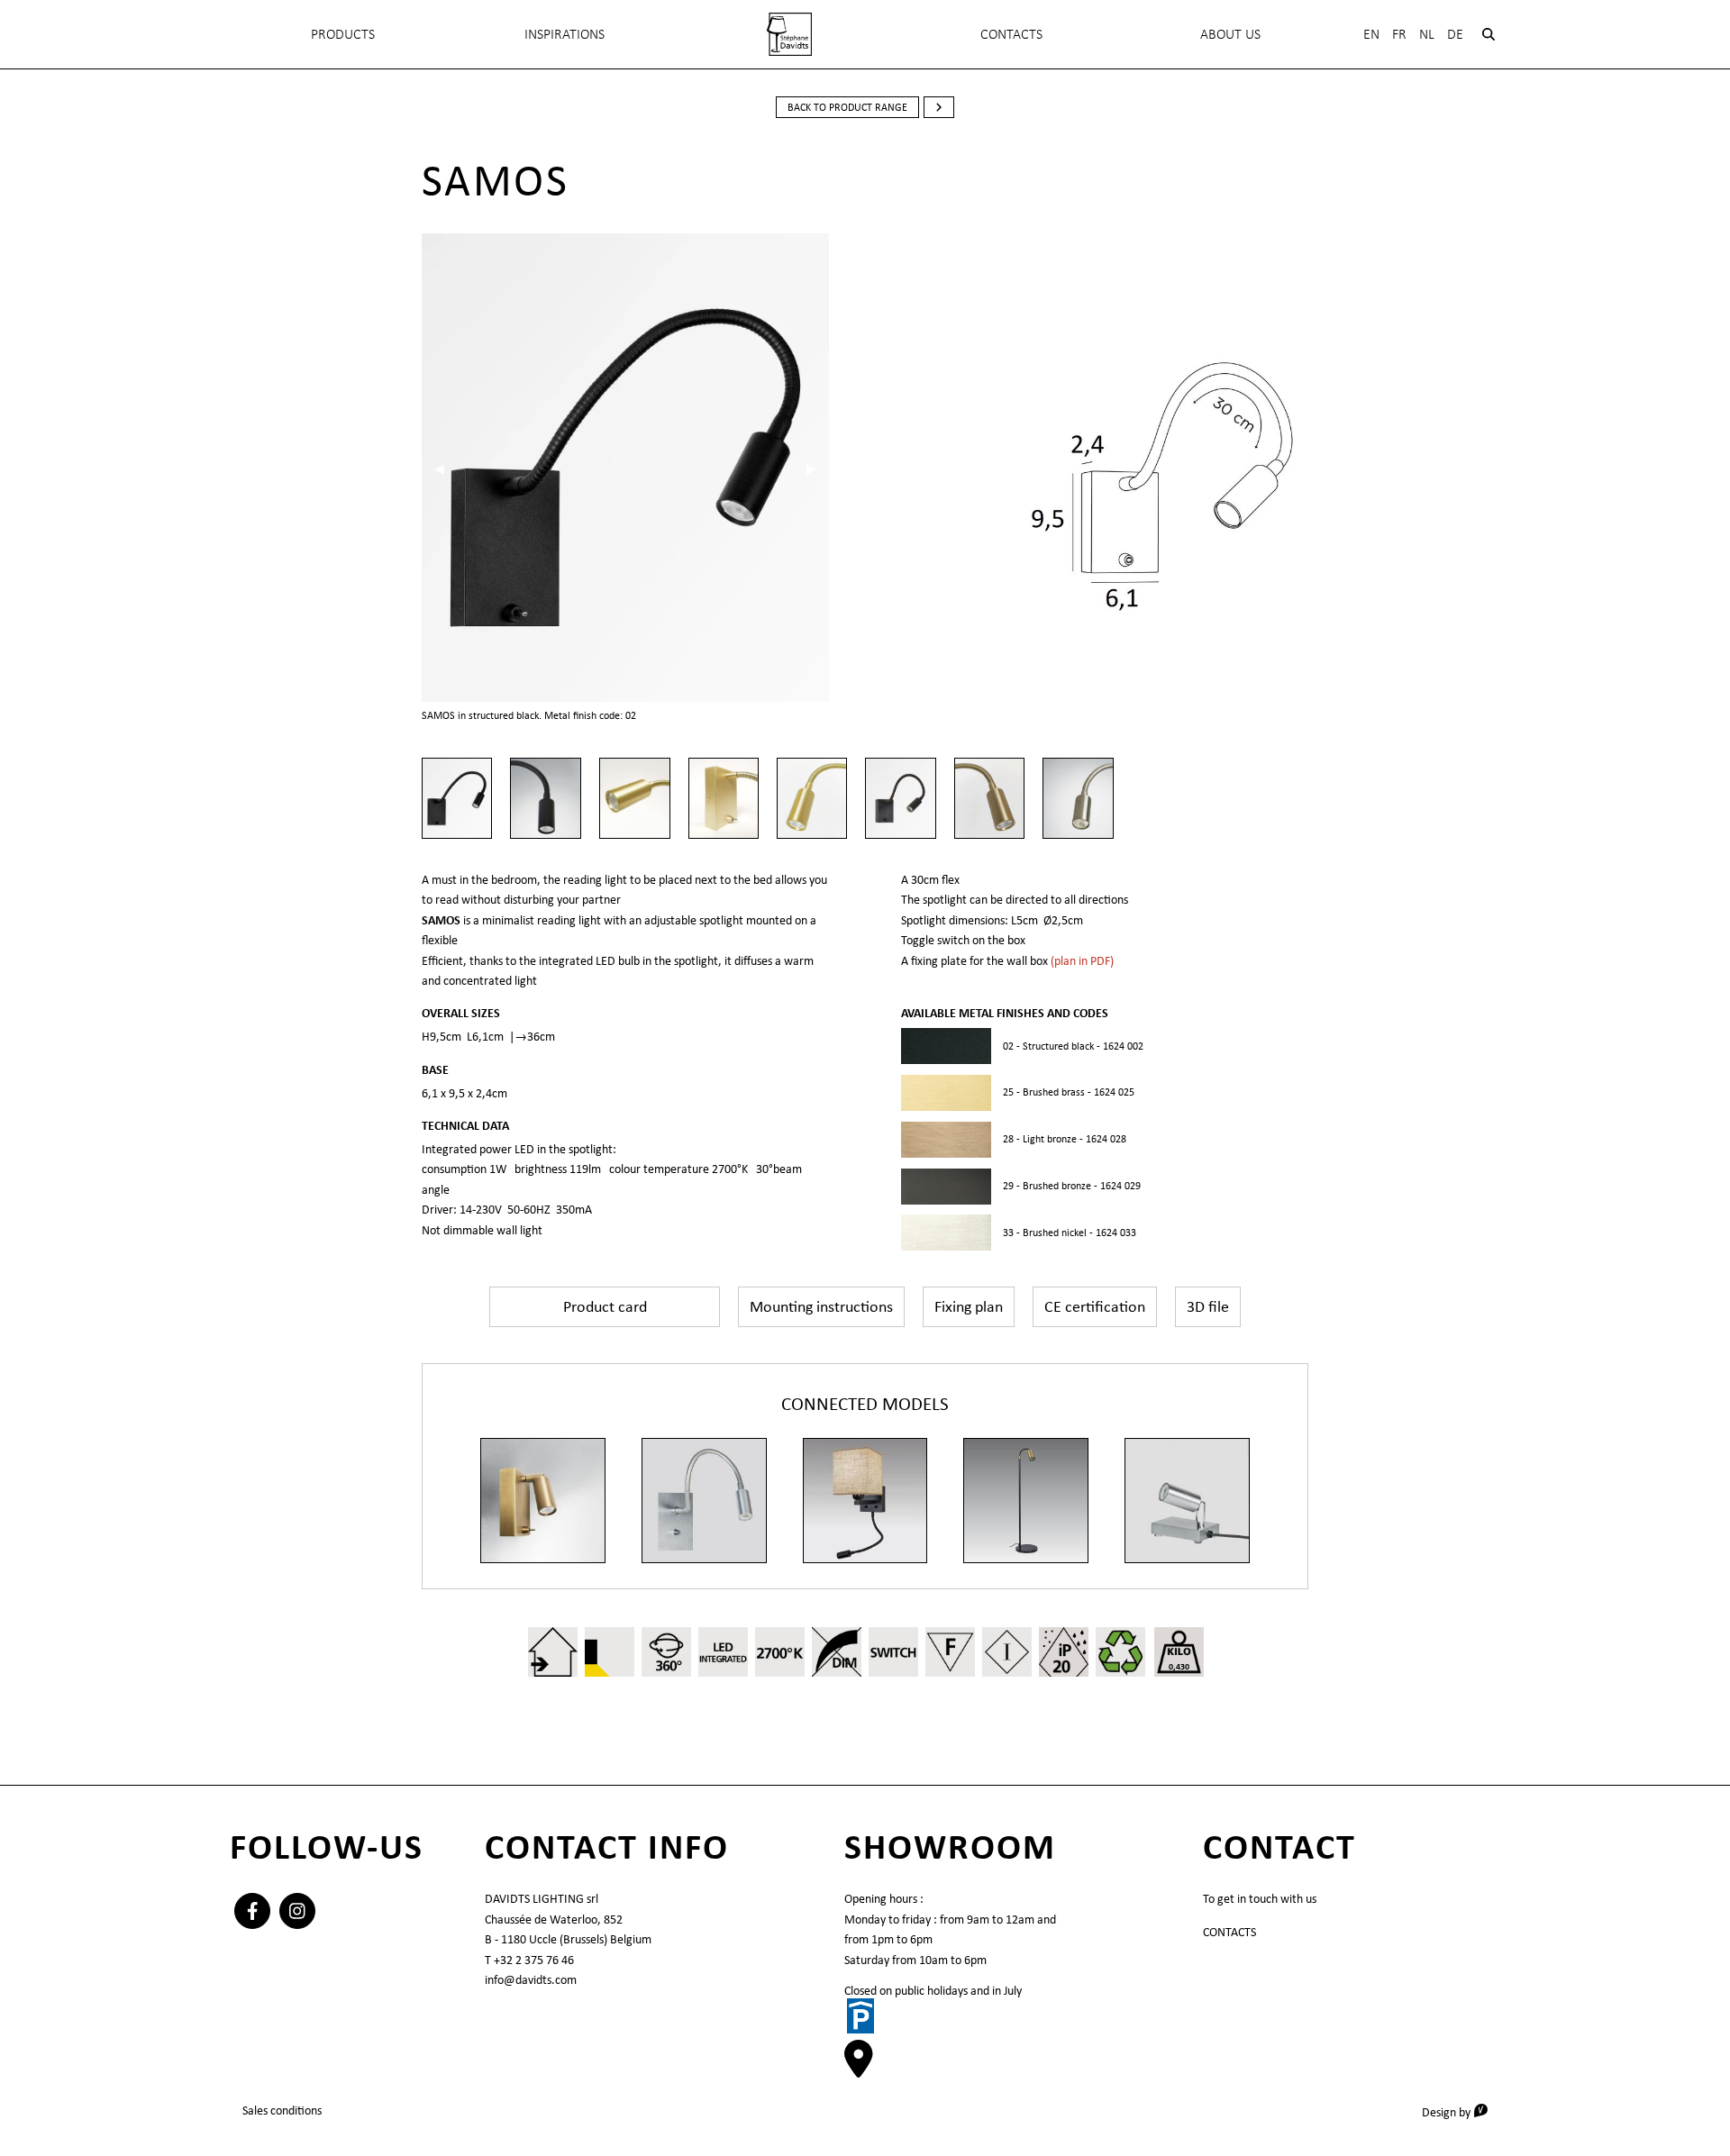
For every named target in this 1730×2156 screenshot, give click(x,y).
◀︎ (446, 468)
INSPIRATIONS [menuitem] (565, 34)
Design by (1461, 2111)
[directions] (859, 2068)
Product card (605, 1306)
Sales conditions (282, 2110)
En (1371, 34)
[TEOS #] (865, 1501)
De (1455, 34)
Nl (1427, 34)
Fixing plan (969, 1306)
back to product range (847, 107)
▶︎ (818, 468)
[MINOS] (543, 1501)
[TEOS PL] (1187, 1501)
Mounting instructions (821, 1306)
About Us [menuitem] (1230, 34)
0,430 (1179, 1666)
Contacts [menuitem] (1011, 34)
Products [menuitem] (343, 34)
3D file (1208, 1306)
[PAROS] (704, 1501)
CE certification (1095, 1306)
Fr (1399, 34)
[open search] (1489, 34)
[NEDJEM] (1026, 1501)
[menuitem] (789, 34)
